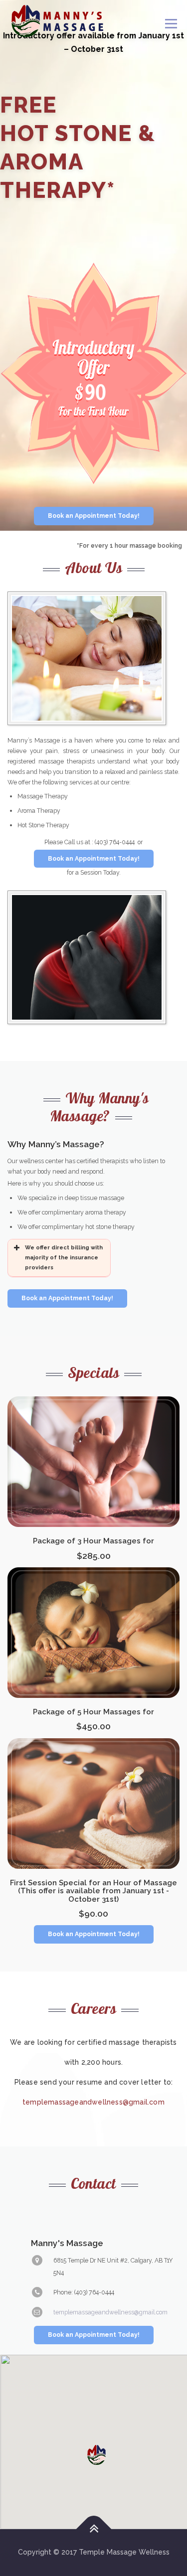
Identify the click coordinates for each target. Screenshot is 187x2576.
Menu (171, 24)
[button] (97, 2455)
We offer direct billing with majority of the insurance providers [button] (64, 1258)
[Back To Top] (93, 2529)
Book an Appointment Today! (94, 516)
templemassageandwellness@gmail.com (93, 2102)
